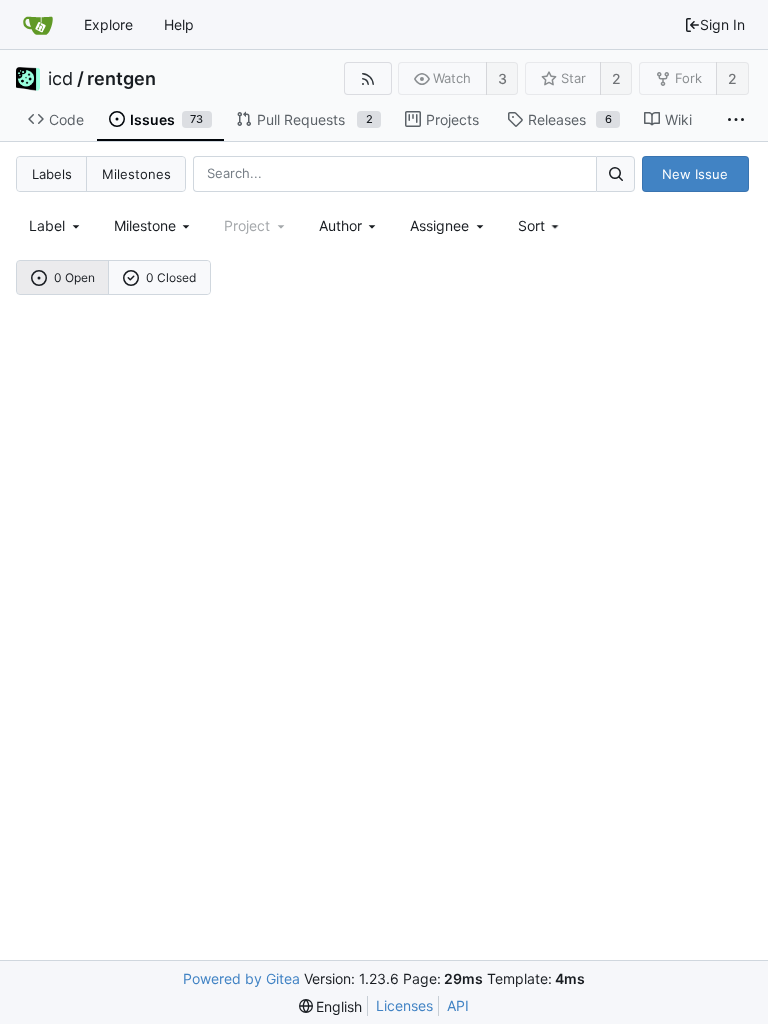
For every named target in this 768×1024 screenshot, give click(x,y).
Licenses (404, 1005)
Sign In (722, 24)
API (458, 1005)
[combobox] (56, 225)
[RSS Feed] (367, 78)
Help (179, 24)
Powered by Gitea (241, 978)
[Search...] (615, 173)
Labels (52, 174)
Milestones (136, 174)
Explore (108, 24)
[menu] (540, 225)
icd (60, 79)
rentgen (121, 79)
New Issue (695, 174)
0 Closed (171, 277)
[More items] (736, 120)
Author (340, 225)
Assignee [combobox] (439, 225)
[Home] (38, 25)
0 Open (74, 277)
